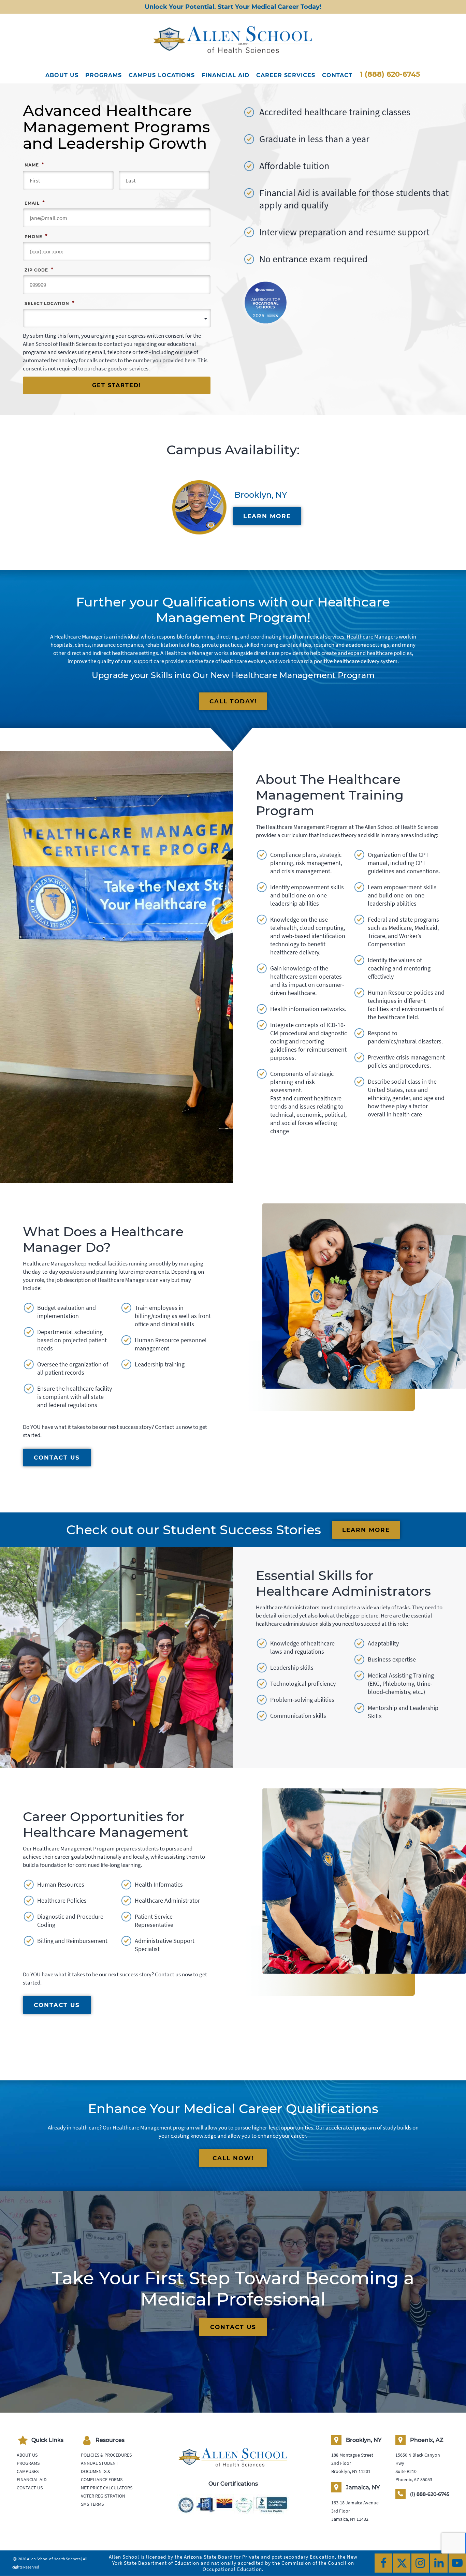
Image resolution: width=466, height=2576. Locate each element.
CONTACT (337, 75)
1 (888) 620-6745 (390, 74)
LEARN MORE (267, 516)
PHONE (36, 236)
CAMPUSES (28, 2471)
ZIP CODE (39, 269)
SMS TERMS (92, 2504)
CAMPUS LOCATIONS (162, 75)
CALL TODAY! (233, 701)
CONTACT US (57, 1458)
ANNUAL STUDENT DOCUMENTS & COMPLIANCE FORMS (102, 2471)
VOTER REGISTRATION (103, 2496)
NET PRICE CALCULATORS (107, 2488)
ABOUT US (62, 75)
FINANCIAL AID (225, 75)
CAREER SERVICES (286, 75)
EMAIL (35, 203)
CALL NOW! (233, 2158)
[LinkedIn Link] (439, 2563)
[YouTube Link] (457, 2563)
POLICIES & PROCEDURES (106, 2455)
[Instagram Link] (420, 2563)
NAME (34, 164)
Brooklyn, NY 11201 (351, 2471)
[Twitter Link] (402, 2563)
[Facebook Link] (383, 2563)
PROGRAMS (104, 75)
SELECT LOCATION (49, 303)
